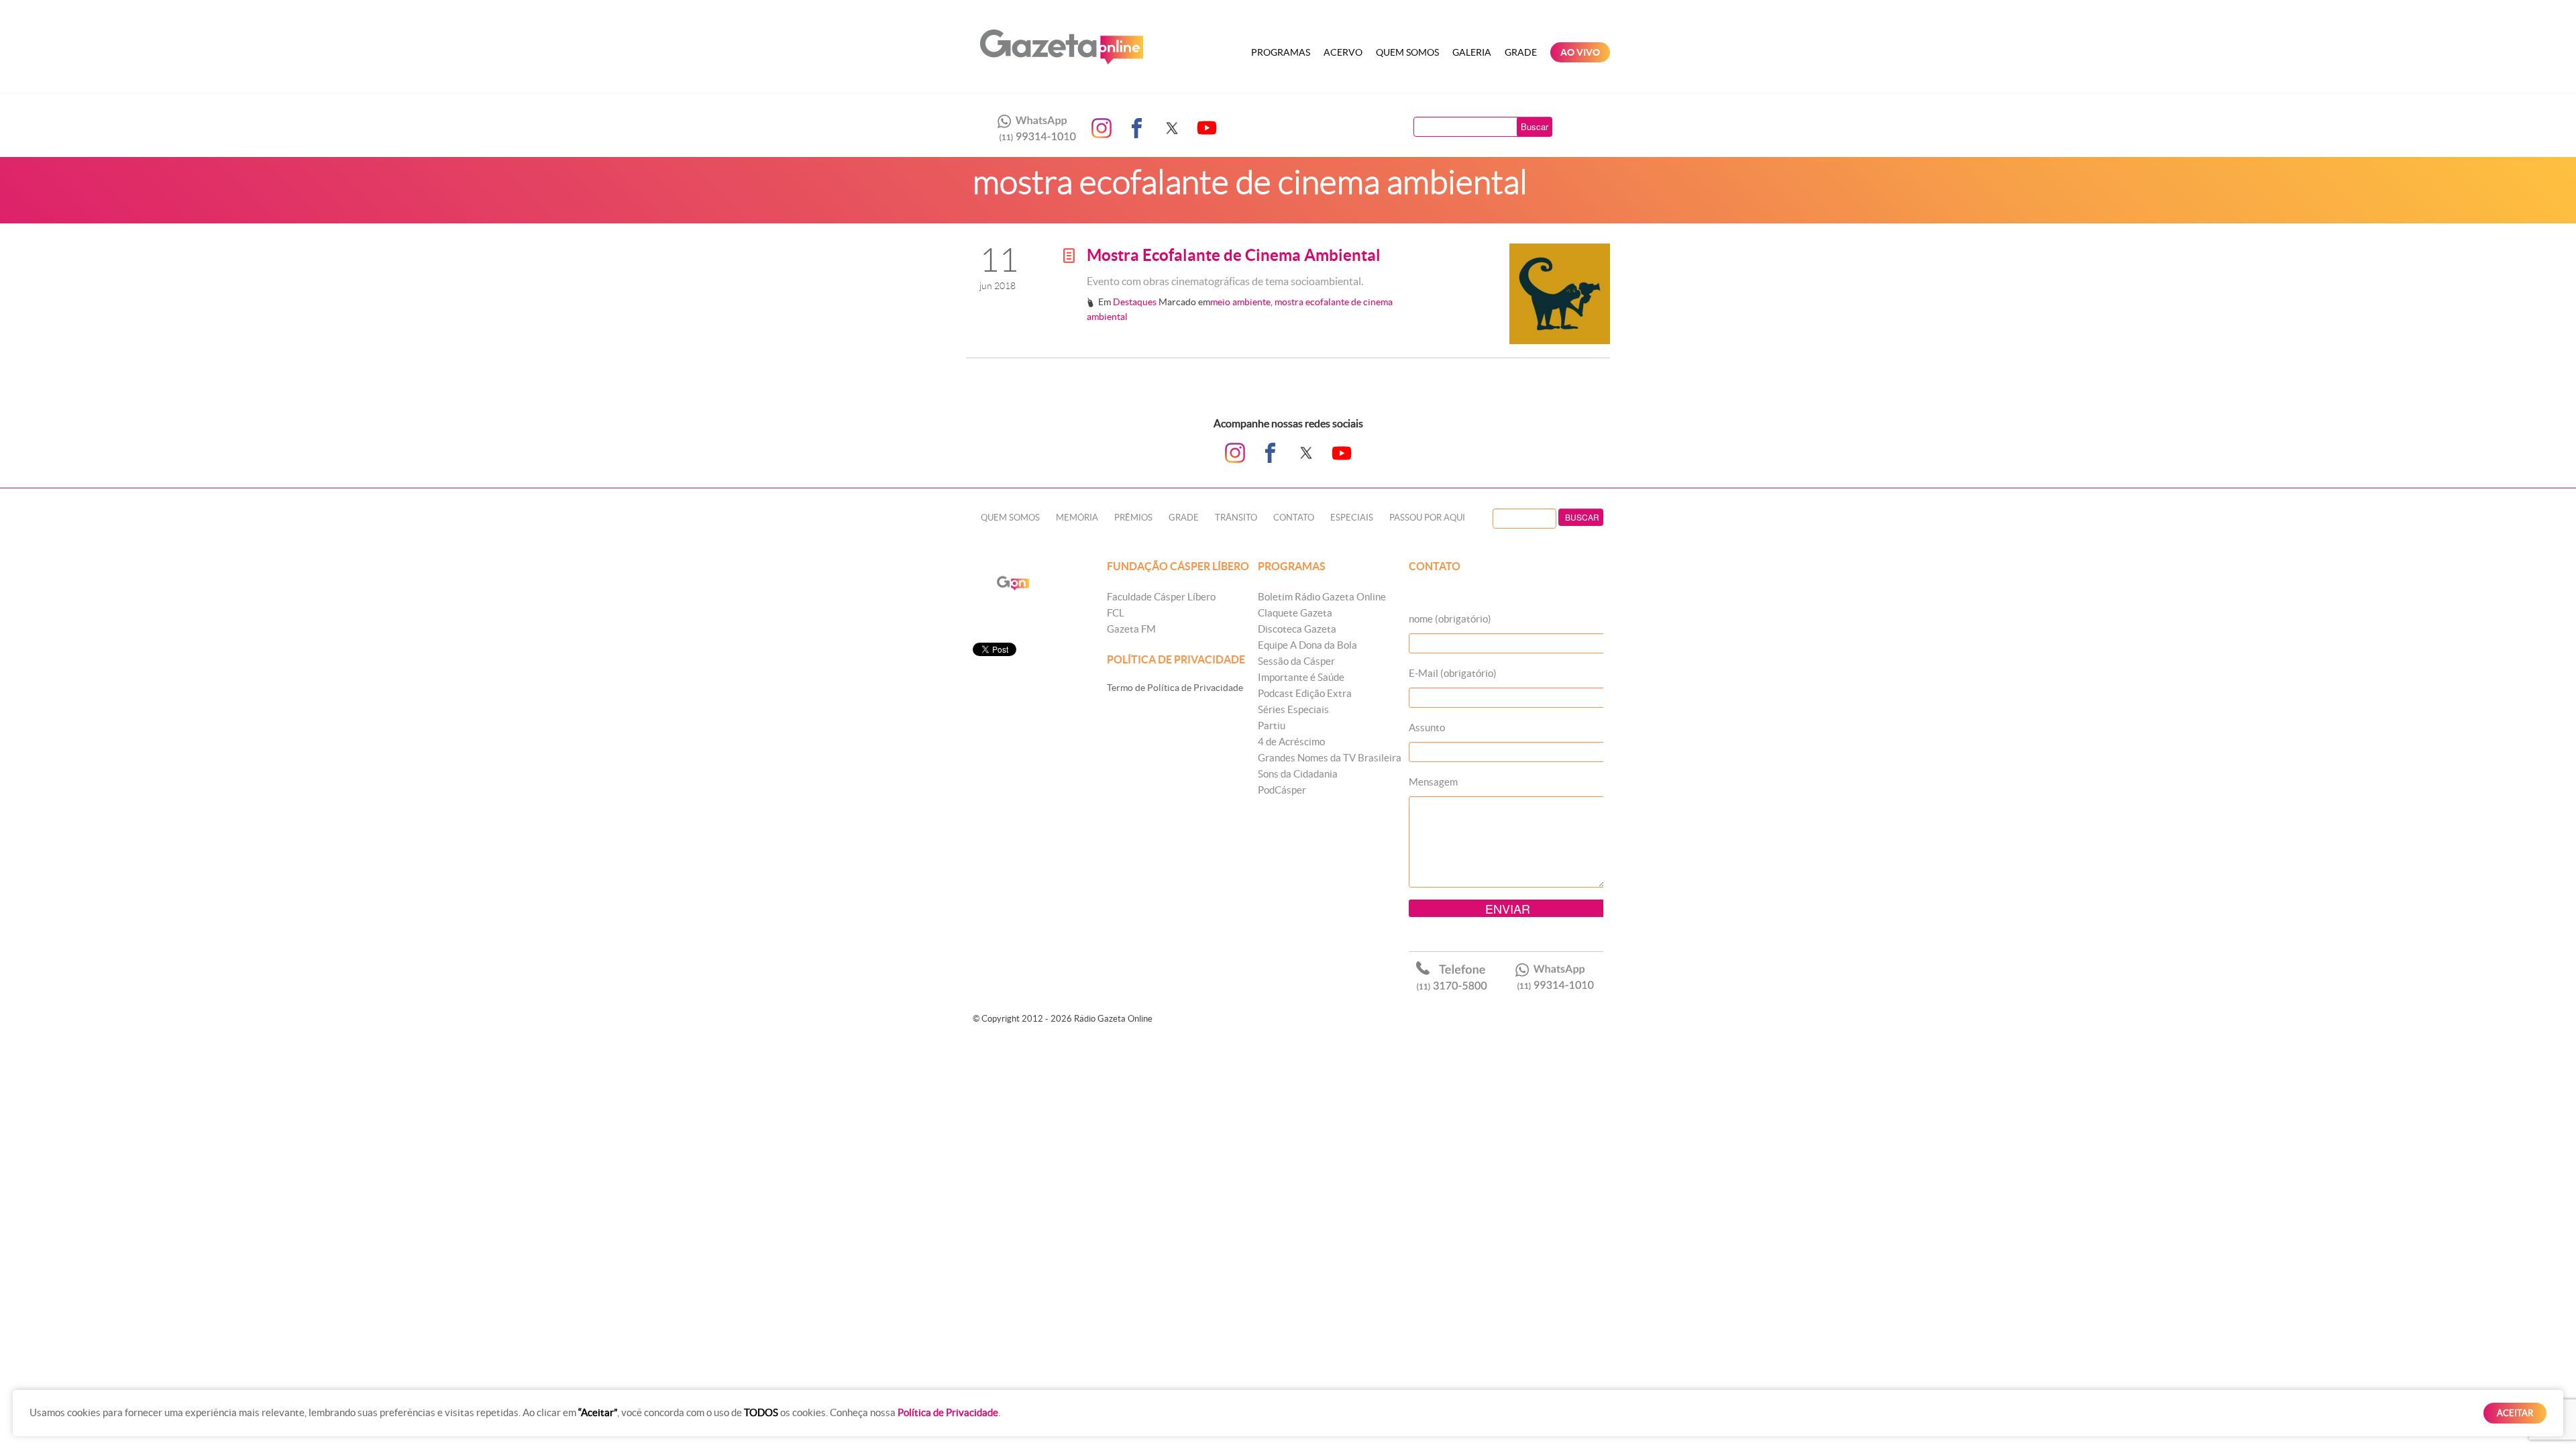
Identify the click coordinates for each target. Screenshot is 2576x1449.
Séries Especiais (1293, 709)
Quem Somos (1407, 52)
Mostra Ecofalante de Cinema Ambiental (1234, 255)
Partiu (1272, 726)
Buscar (1535, 126)
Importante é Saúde (1301, 677)
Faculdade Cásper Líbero (1161, 597)
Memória (1077, 518)
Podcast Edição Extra (1305, 693)
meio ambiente (1240, 302)
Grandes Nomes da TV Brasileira (1330, 758)
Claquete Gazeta (1295, 613)
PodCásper (1282, 790)
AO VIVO (1580, 52)
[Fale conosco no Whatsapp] (1033, 128)
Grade (1521, 52)
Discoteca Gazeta (1297, 629)
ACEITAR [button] (2515, 1413)
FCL (1116, 613)
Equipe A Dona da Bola (1307, 645)
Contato (1294, 518)
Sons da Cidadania (1298, 774)
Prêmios (1133, 518)
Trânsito (1236, 518)
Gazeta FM (1131, 629)
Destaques (1135, 302)
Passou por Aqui (1427, 518)
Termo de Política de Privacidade (1175, 688)
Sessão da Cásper (1296, 661)
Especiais (1352, 518)
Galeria (1472, 52)
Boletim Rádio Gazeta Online (1322, 597)
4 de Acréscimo (1291, 742)
